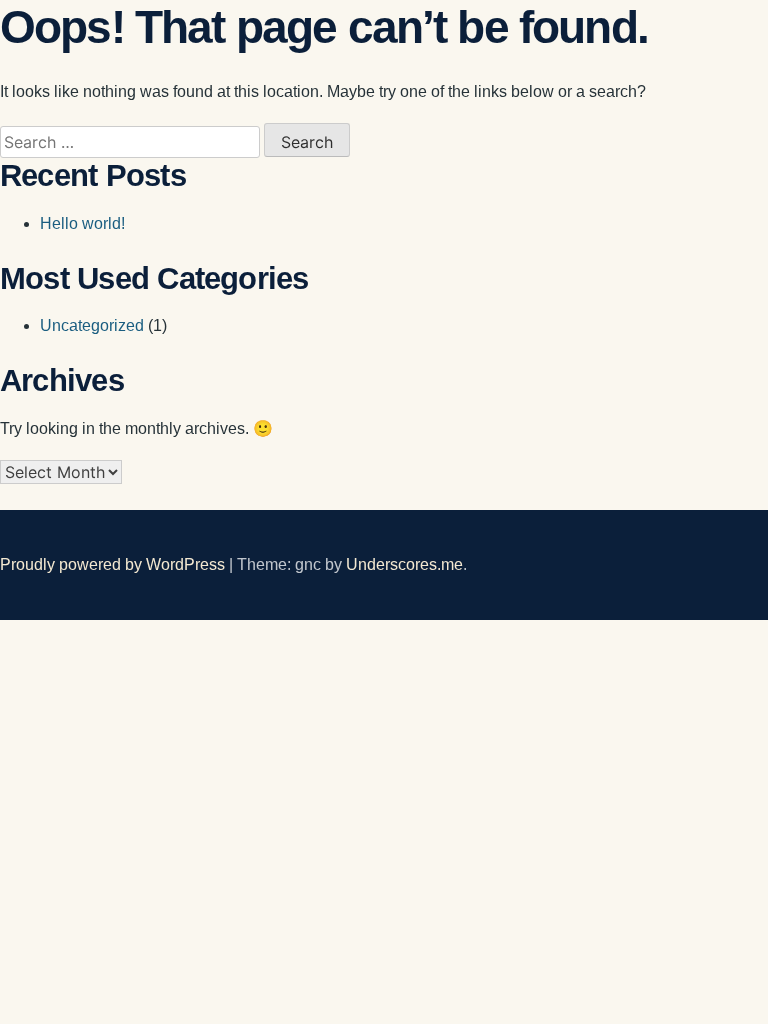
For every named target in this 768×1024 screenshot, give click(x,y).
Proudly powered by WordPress (114, 564)
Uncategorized (92, 325)
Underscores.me (404, 564)
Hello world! (82, 223)
